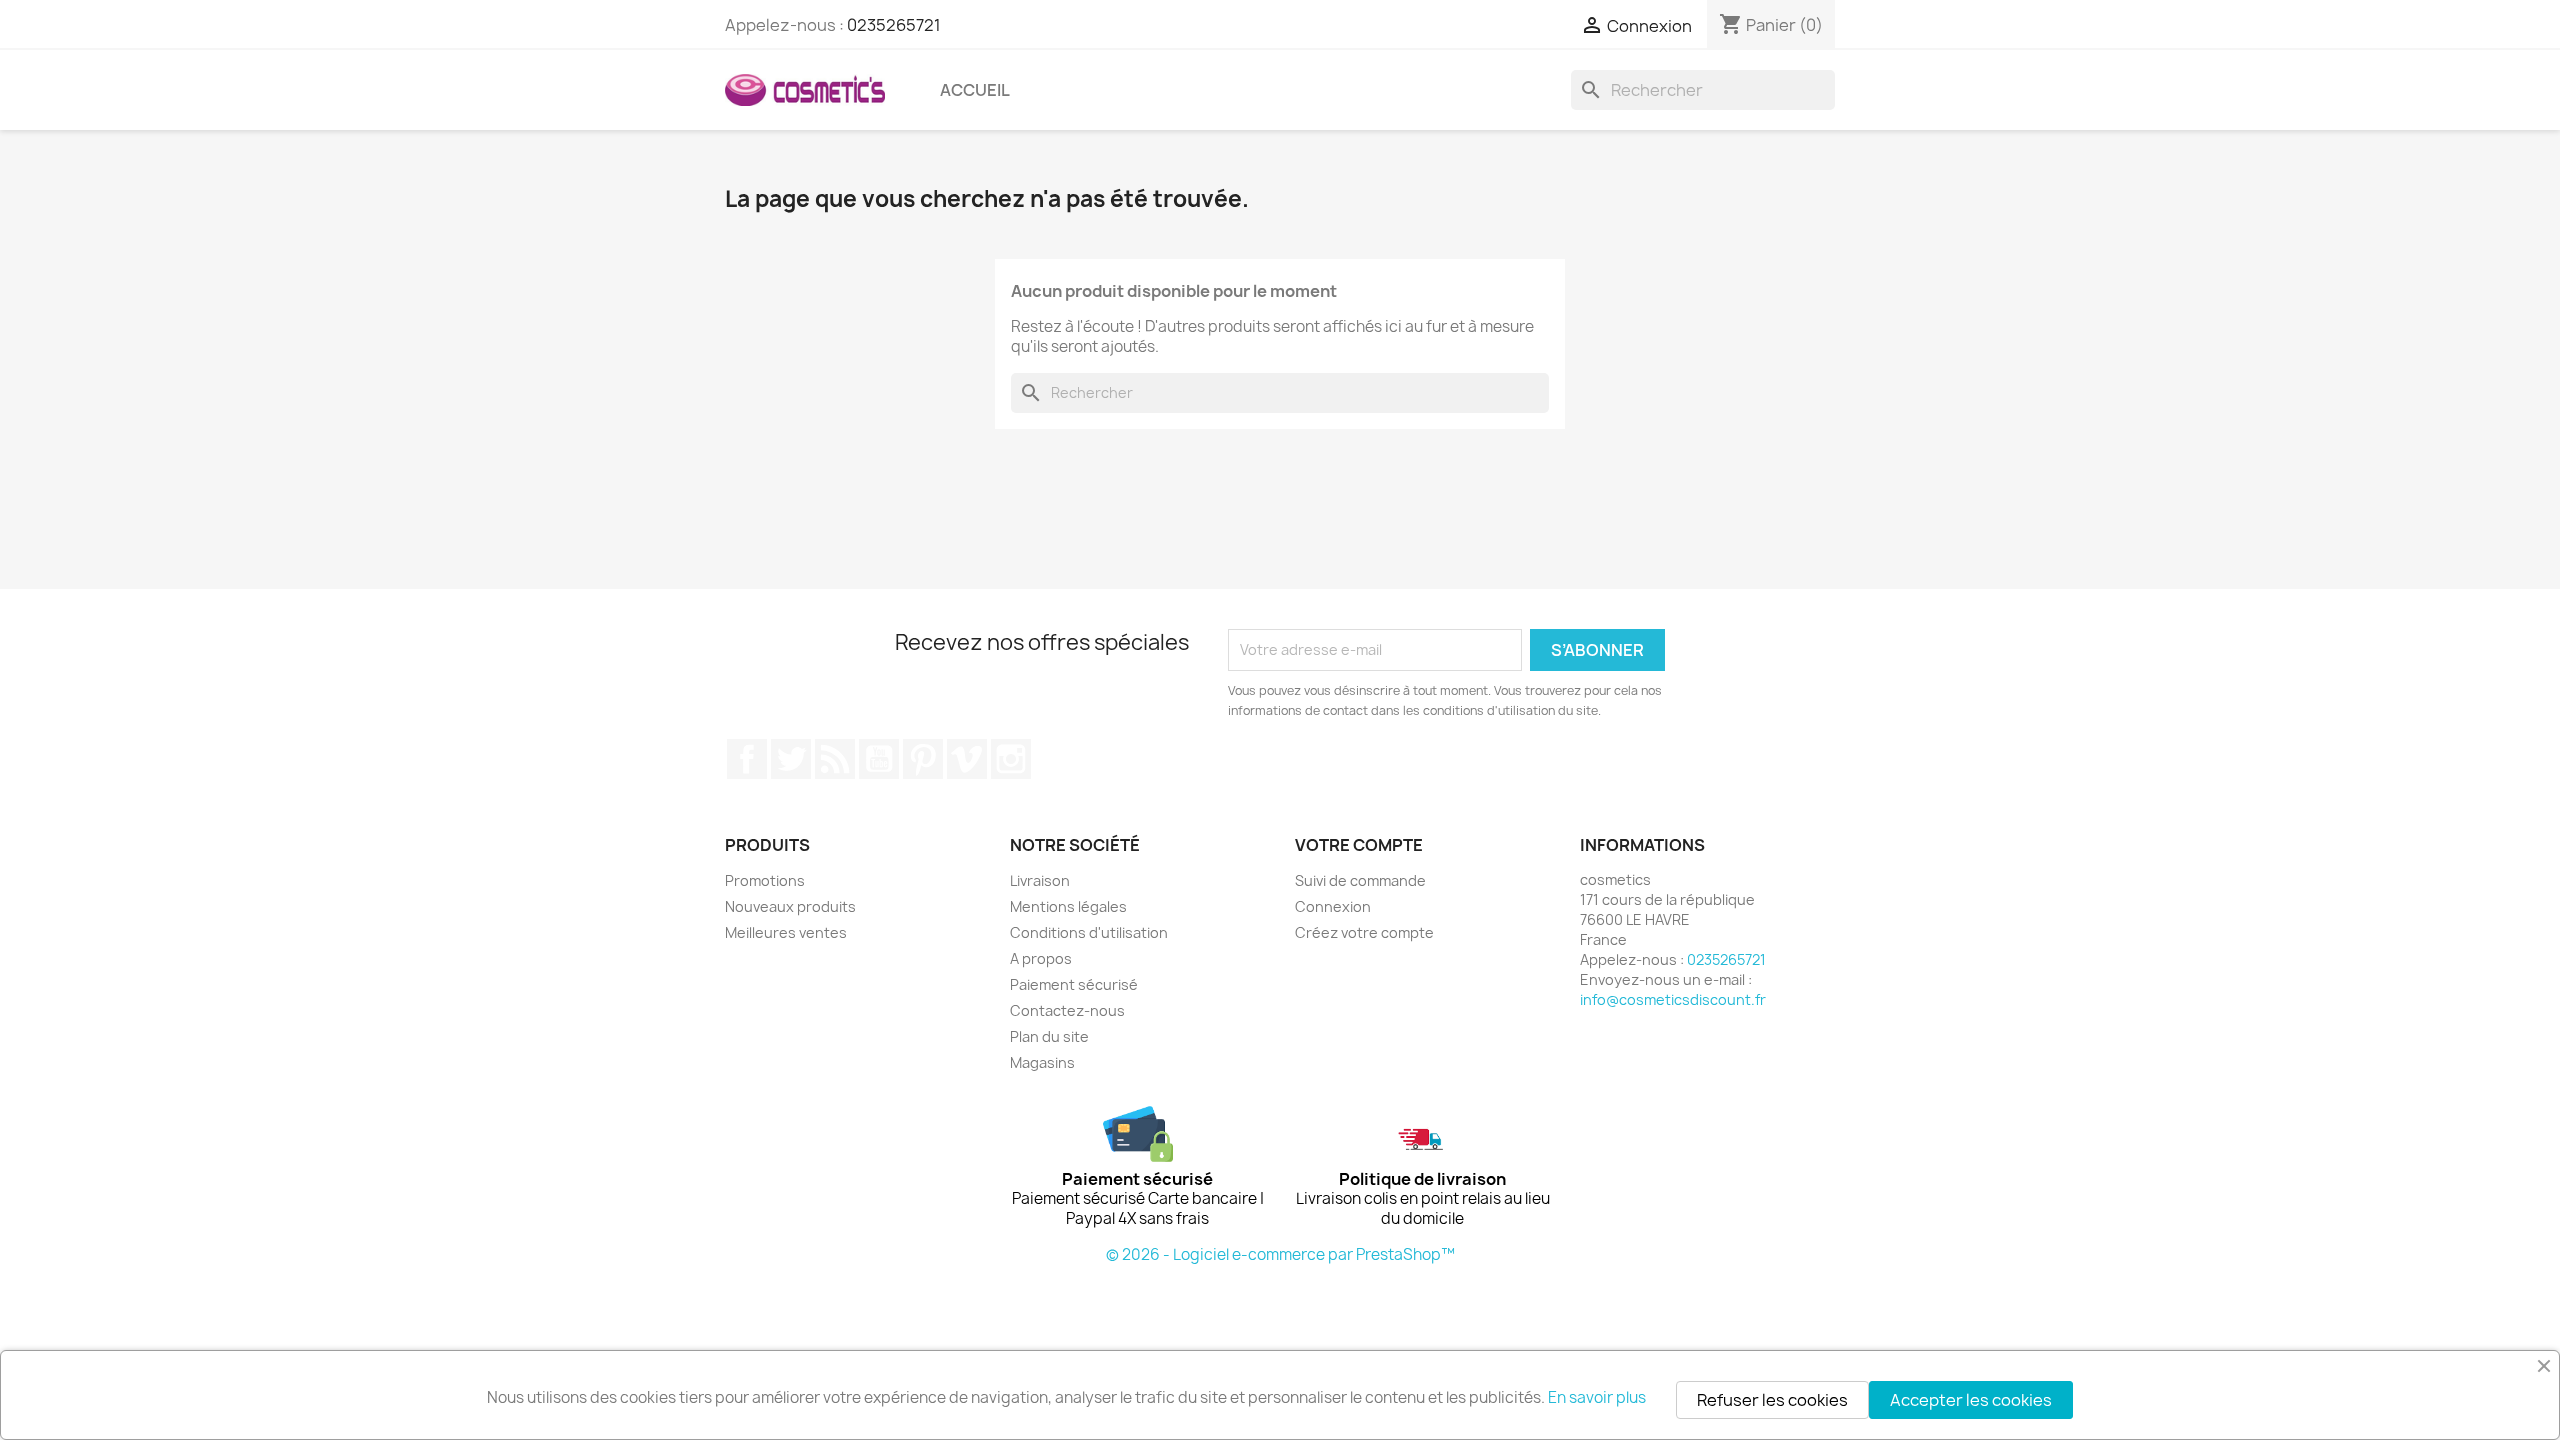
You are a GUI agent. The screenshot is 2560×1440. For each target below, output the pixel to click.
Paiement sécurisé (1074, 984)
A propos (1041, 958)
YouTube (879, 759)
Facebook (747, 759)
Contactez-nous (1067, 1010)
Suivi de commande (1360, 880)
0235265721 (894, 25)
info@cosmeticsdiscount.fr (1673, 999)
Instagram (1011, 759)
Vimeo (967, 759)
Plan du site (1049, 1036)
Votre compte (1359, 845)
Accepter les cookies (1971, 1400)
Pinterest (923, 759)
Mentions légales (1068, 906)
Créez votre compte (1364, 932)
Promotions (765, 880)
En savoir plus (1597, 1397)
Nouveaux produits (790, 906)
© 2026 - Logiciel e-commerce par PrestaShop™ (1280, 1254)
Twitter (791, 759)
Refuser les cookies (1772, 1400)
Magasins (1042, 1062)
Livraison (1040, 880)
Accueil (975, 90)
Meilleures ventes (786, 932)
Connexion (1333, 906)
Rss (835, 759)
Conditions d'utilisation (1089, 932)
